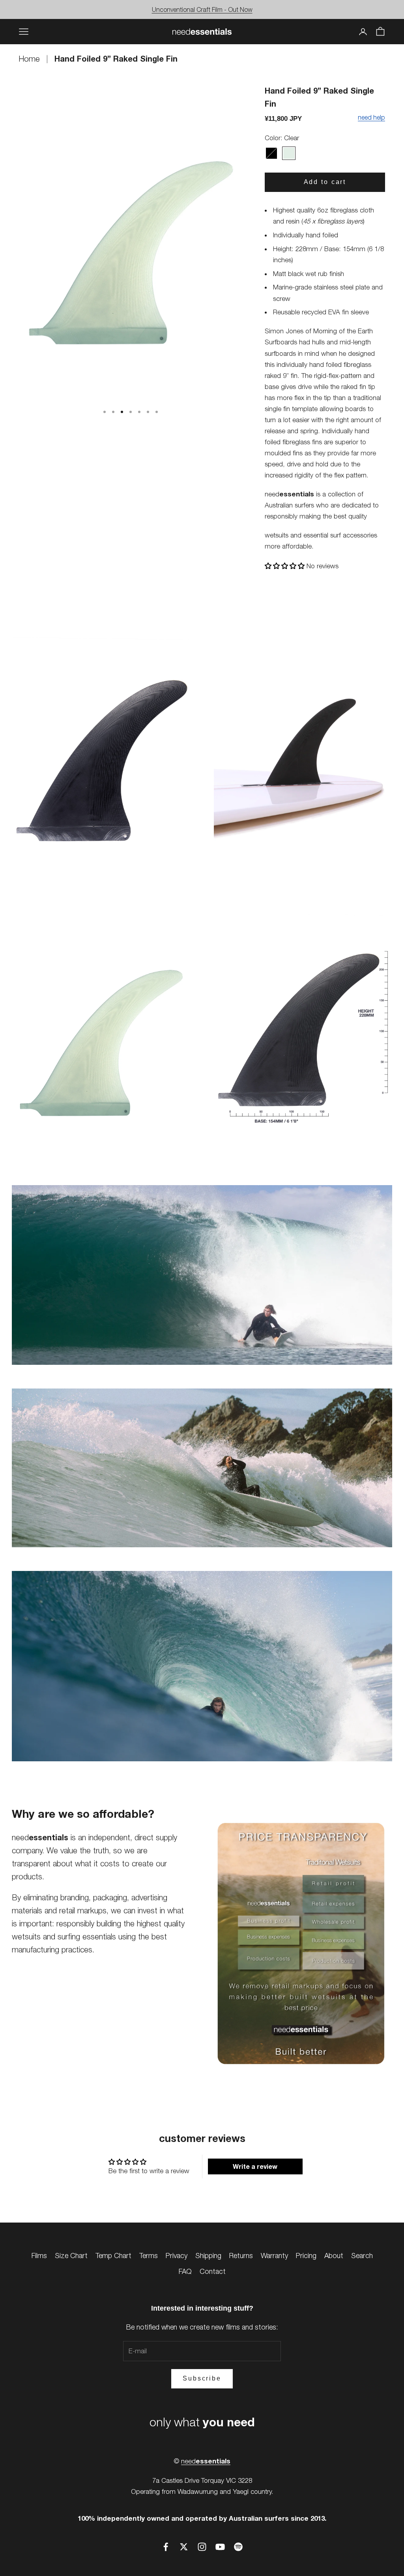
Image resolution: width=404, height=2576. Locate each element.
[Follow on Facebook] (166, 2547)
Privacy (177, 2256)
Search (362, 2256)
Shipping (208, 2256)
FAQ (185, 2271)
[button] (286, 566)
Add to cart (325, 182)
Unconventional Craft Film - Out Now (202, 9)
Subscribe (202, 2378)
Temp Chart (113, 2256)
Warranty (274, 2256)
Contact (213, 2271)
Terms (149, 2256)
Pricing (306, 2256)
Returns (241, 2256)
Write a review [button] (255, 2166)
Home (30, 59)
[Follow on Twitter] (184, 2547)
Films (39, 2256)
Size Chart (71, 2256)
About (334, 2256)
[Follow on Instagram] (202, 2547)
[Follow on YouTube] (220, 2547)
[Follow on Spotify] (238, 2547)
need (206, 2461)
